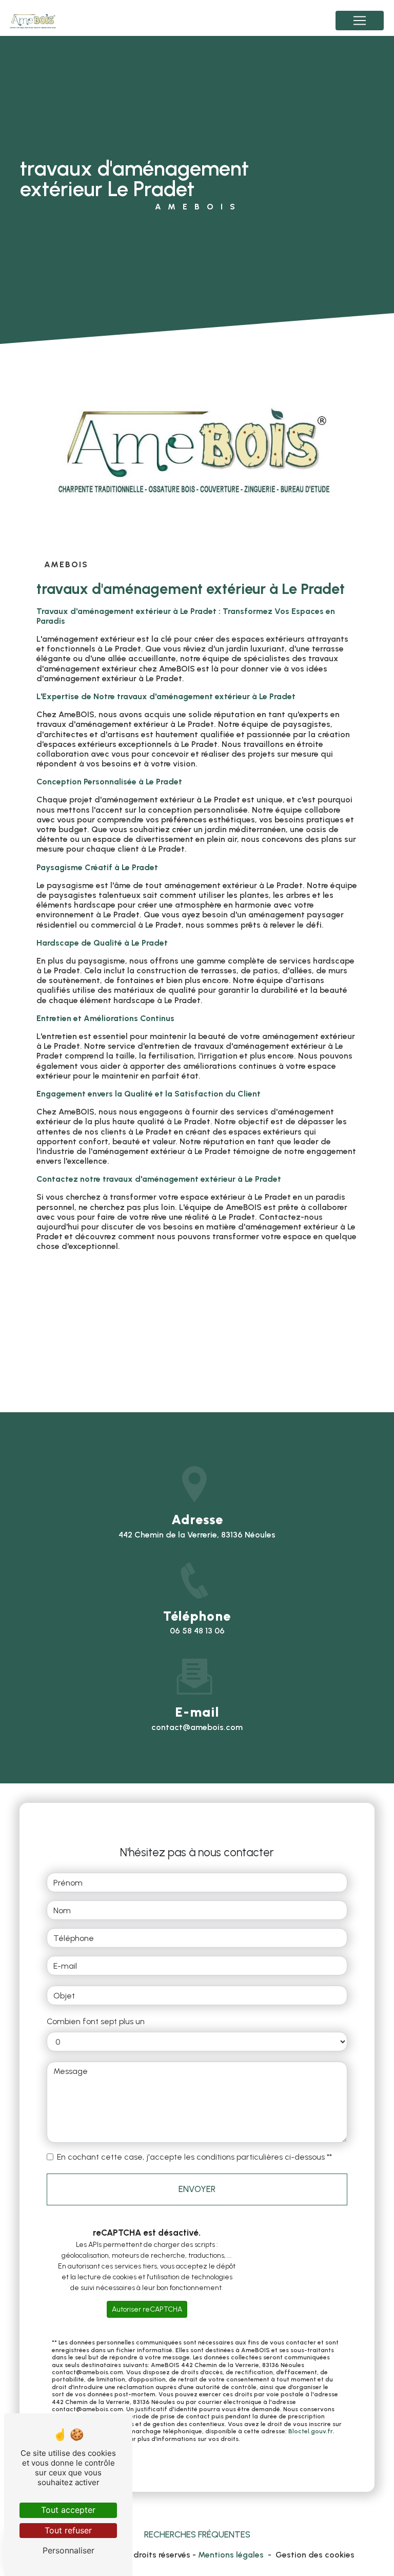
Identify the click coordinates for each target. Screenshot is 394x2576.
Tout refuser (68, 2530)
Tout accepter (68, 2510)
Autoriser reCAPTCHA (147, 2309)
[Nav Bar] (360, 21)
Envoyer (197, 2189)
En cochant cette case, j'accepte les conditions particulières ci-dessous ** (194, 2157)
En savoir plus (108, 1295)
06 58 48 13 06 (197, 1631)
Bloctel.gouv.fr (311, 2431)
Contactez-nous (113, 1335)
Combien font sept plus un (96, 2021)
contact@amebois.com (197, 1727)
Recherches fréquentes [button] (197, 2534)
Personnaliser (68, 2550)
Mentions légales (231, 2555)
